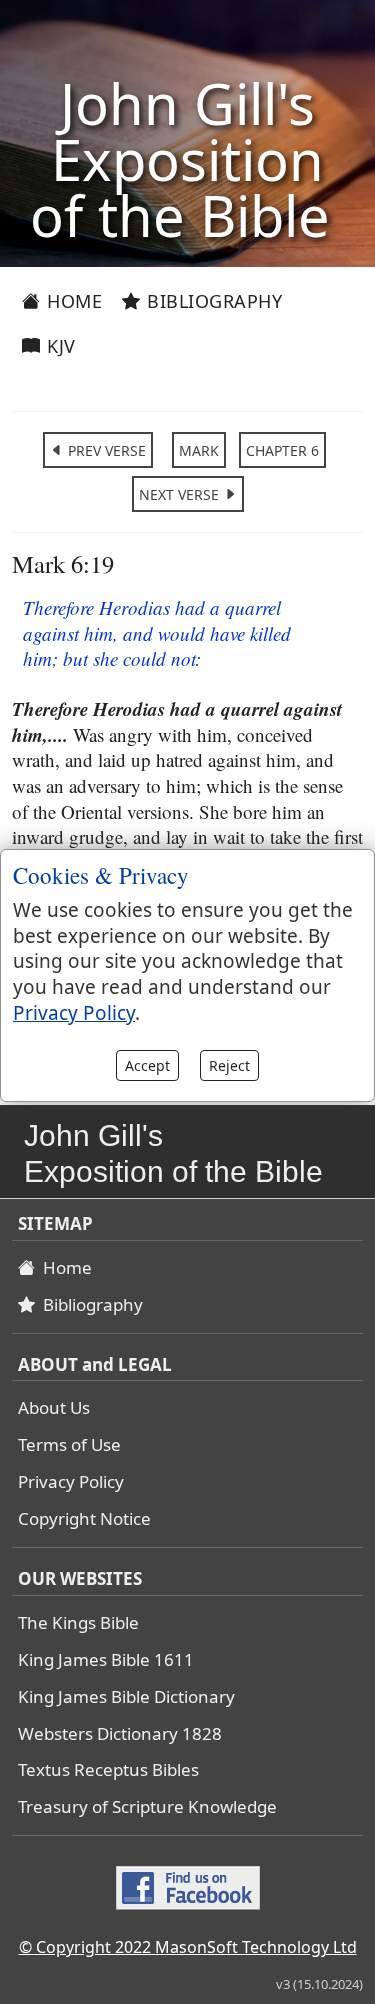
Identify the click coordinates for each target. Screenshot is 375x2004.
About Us (54, 1407)
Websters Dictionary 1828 (120, 1733)
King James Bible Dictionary (126, 1696)
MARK (199, 450)
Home (72, 301)
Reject (229, 1065)
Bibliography (212, 301)
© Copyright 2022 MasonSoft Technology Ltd (188, 1947)
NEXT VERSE (181, 494)
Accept (147, 1065)
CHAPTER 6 (282, 450)
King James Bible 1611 (106, 1659)
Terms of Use (69, 1444)
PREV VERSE (105, 450)
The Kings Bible (78, 1622)
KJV (59, 346)
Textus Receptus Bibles (108, 1769)
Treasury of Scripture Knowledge (147, 1806)
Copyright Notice (84, 1518)
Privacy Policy (71, 1481)
